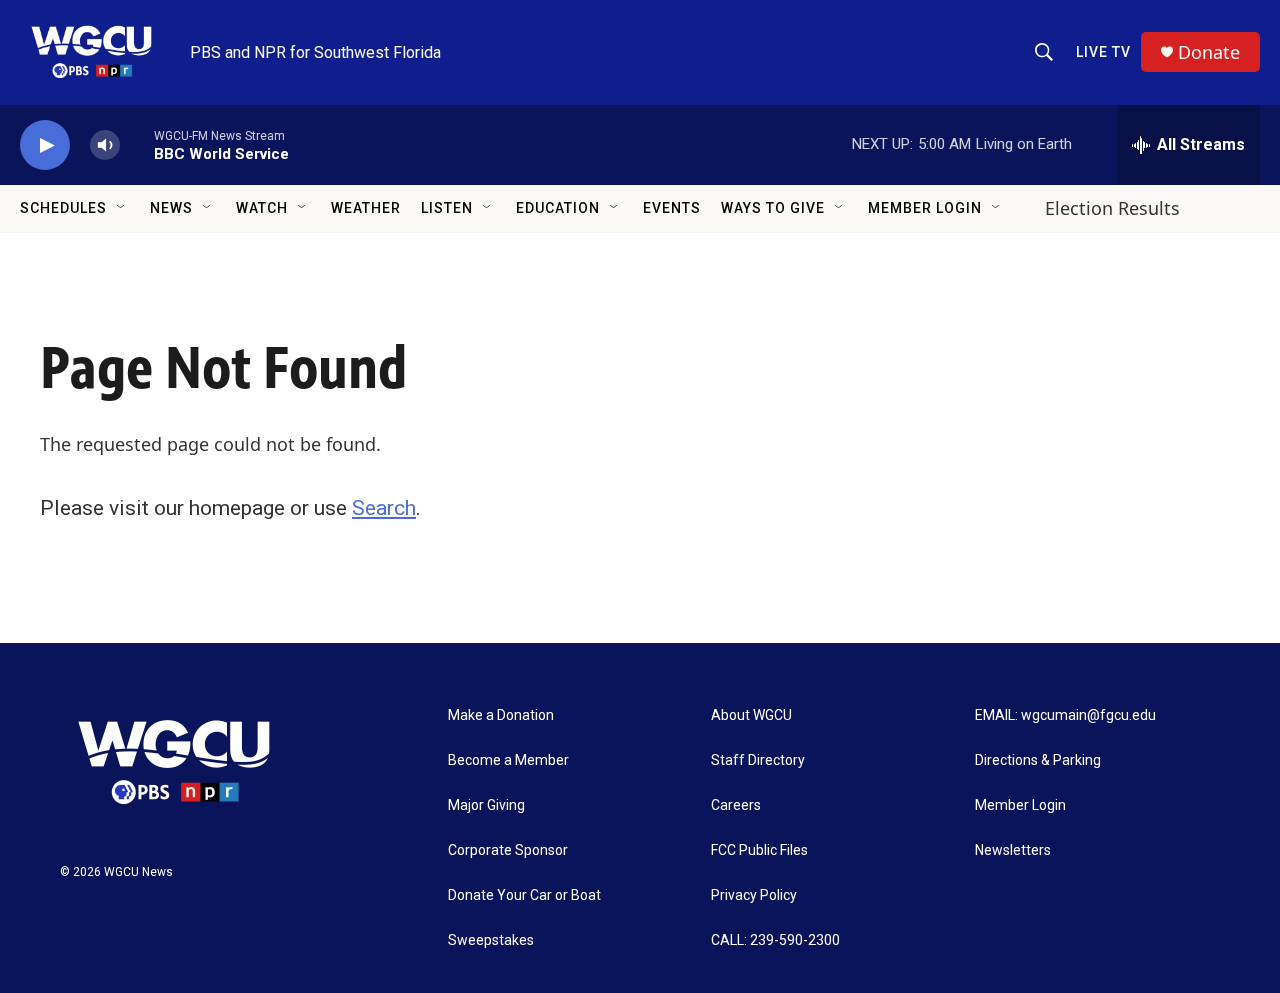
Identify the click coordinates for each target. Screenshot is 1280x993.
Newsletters (1013, 850)
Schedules (63, 208)
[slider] (137, 144)
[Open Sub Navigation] (122, 208)
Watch (262, 208)
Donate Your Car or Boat (524, 895)
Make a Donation (501, 715)
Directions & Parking (1038, 760)
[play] (45, 145)
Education (558, 208)
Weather (366, 208)
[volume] (105, 145)
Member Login (925, 208)
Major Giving (486, 805)
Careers (736, 805)
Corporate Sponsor (508, 850)
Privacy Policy (754, 895)
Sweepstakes (491, 940)
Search (384, 508)
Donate (1209, 52)
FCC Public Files (759, 850)
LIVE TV (1103, 52)
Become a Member (508, 760)
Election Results (1112, 208)
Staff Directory (758, 760)
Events (672, 208)
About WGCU (751, 715)
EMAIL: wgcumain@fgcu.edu (1065, 715)
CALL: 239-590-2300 (775, 940)
